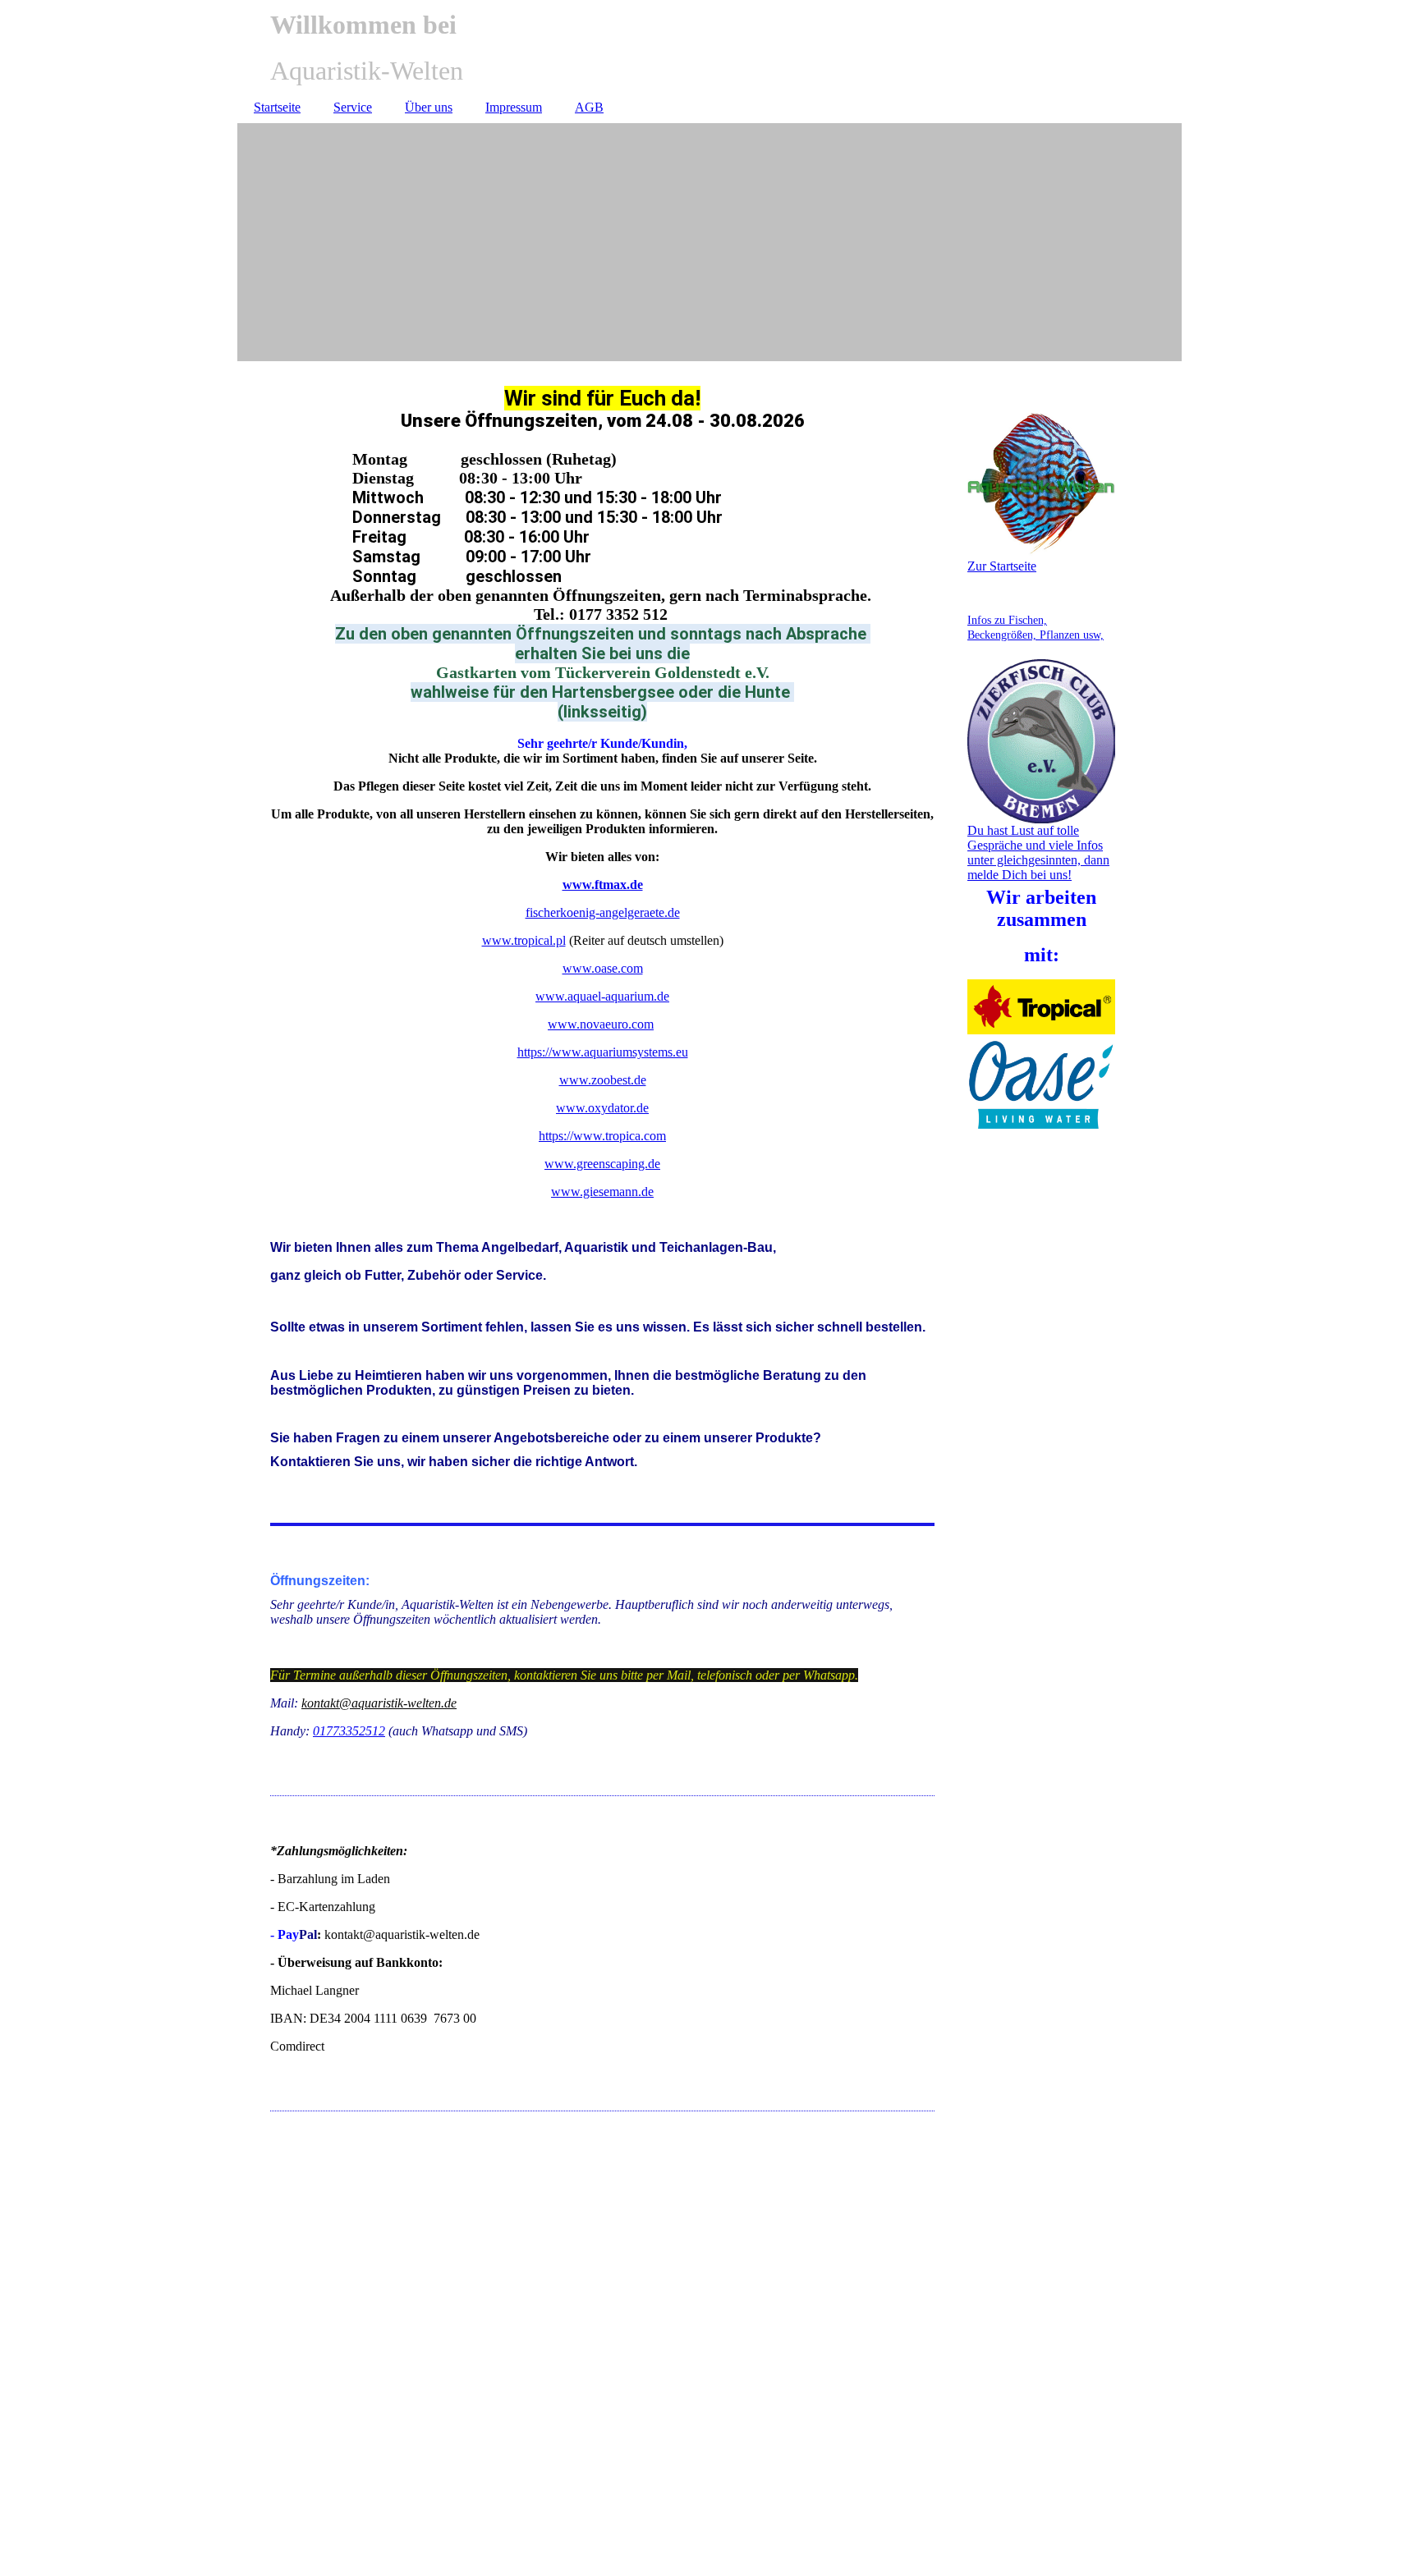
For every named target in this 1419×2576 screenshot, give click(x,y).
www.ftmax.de (603, 885)
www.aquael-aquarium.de (602, 996)
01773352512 (349, 1731)
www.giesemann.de (602, 1192)
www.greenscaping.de (602, 1164)
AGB (589, 107)
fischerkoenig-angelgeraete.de (603, 912)
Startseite (277, 107)
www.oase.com (603, 968)
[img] (709, 242)
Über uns (429, 107)
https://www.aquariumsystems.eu (603, 1052)
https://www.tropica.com (602, 1136)
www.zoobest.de (603, 1080)
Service (353, 107)
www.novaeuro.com (601, 1024)
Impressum (514, 107)
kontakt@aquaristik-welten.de (379, 1703)
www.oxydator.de (602, 1108)
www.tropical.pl (524, 940)
